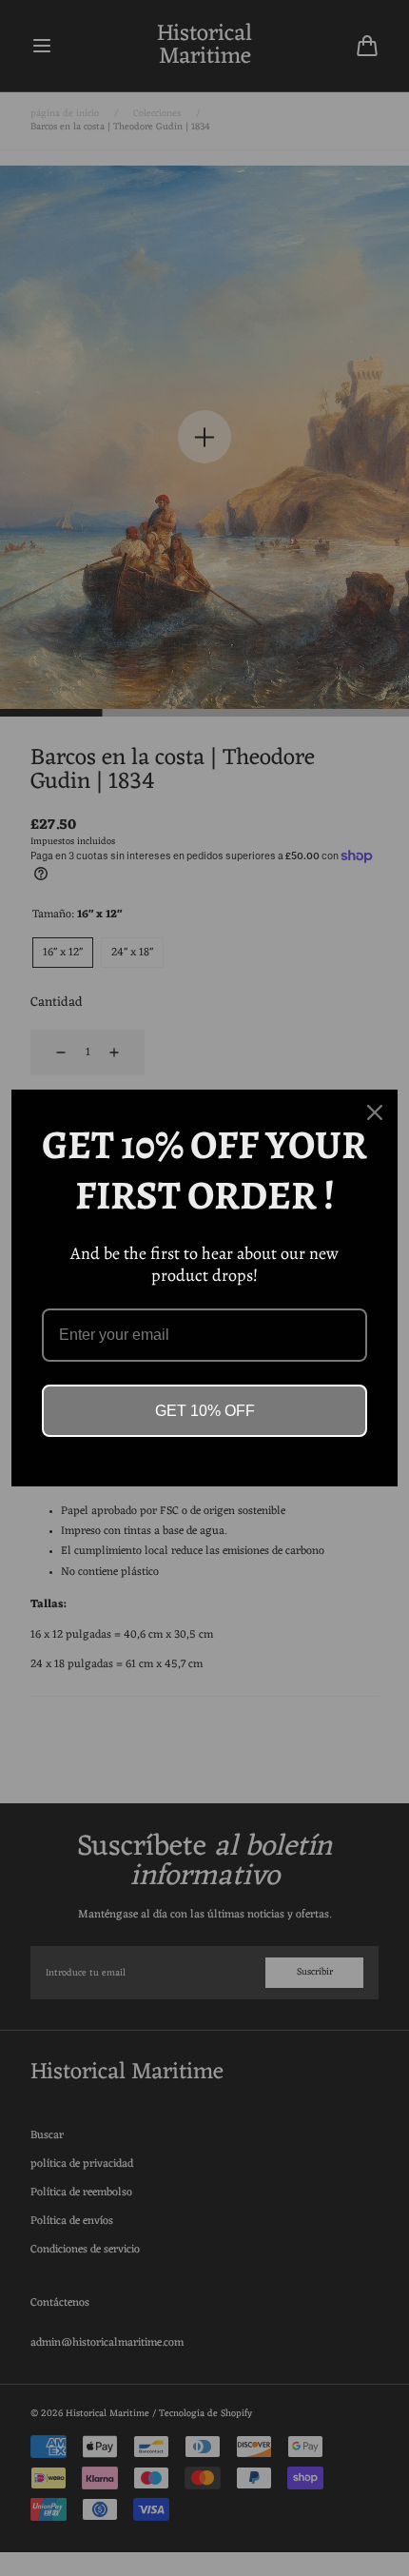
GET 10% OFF (205, 1411)
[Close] (375, 1112)
